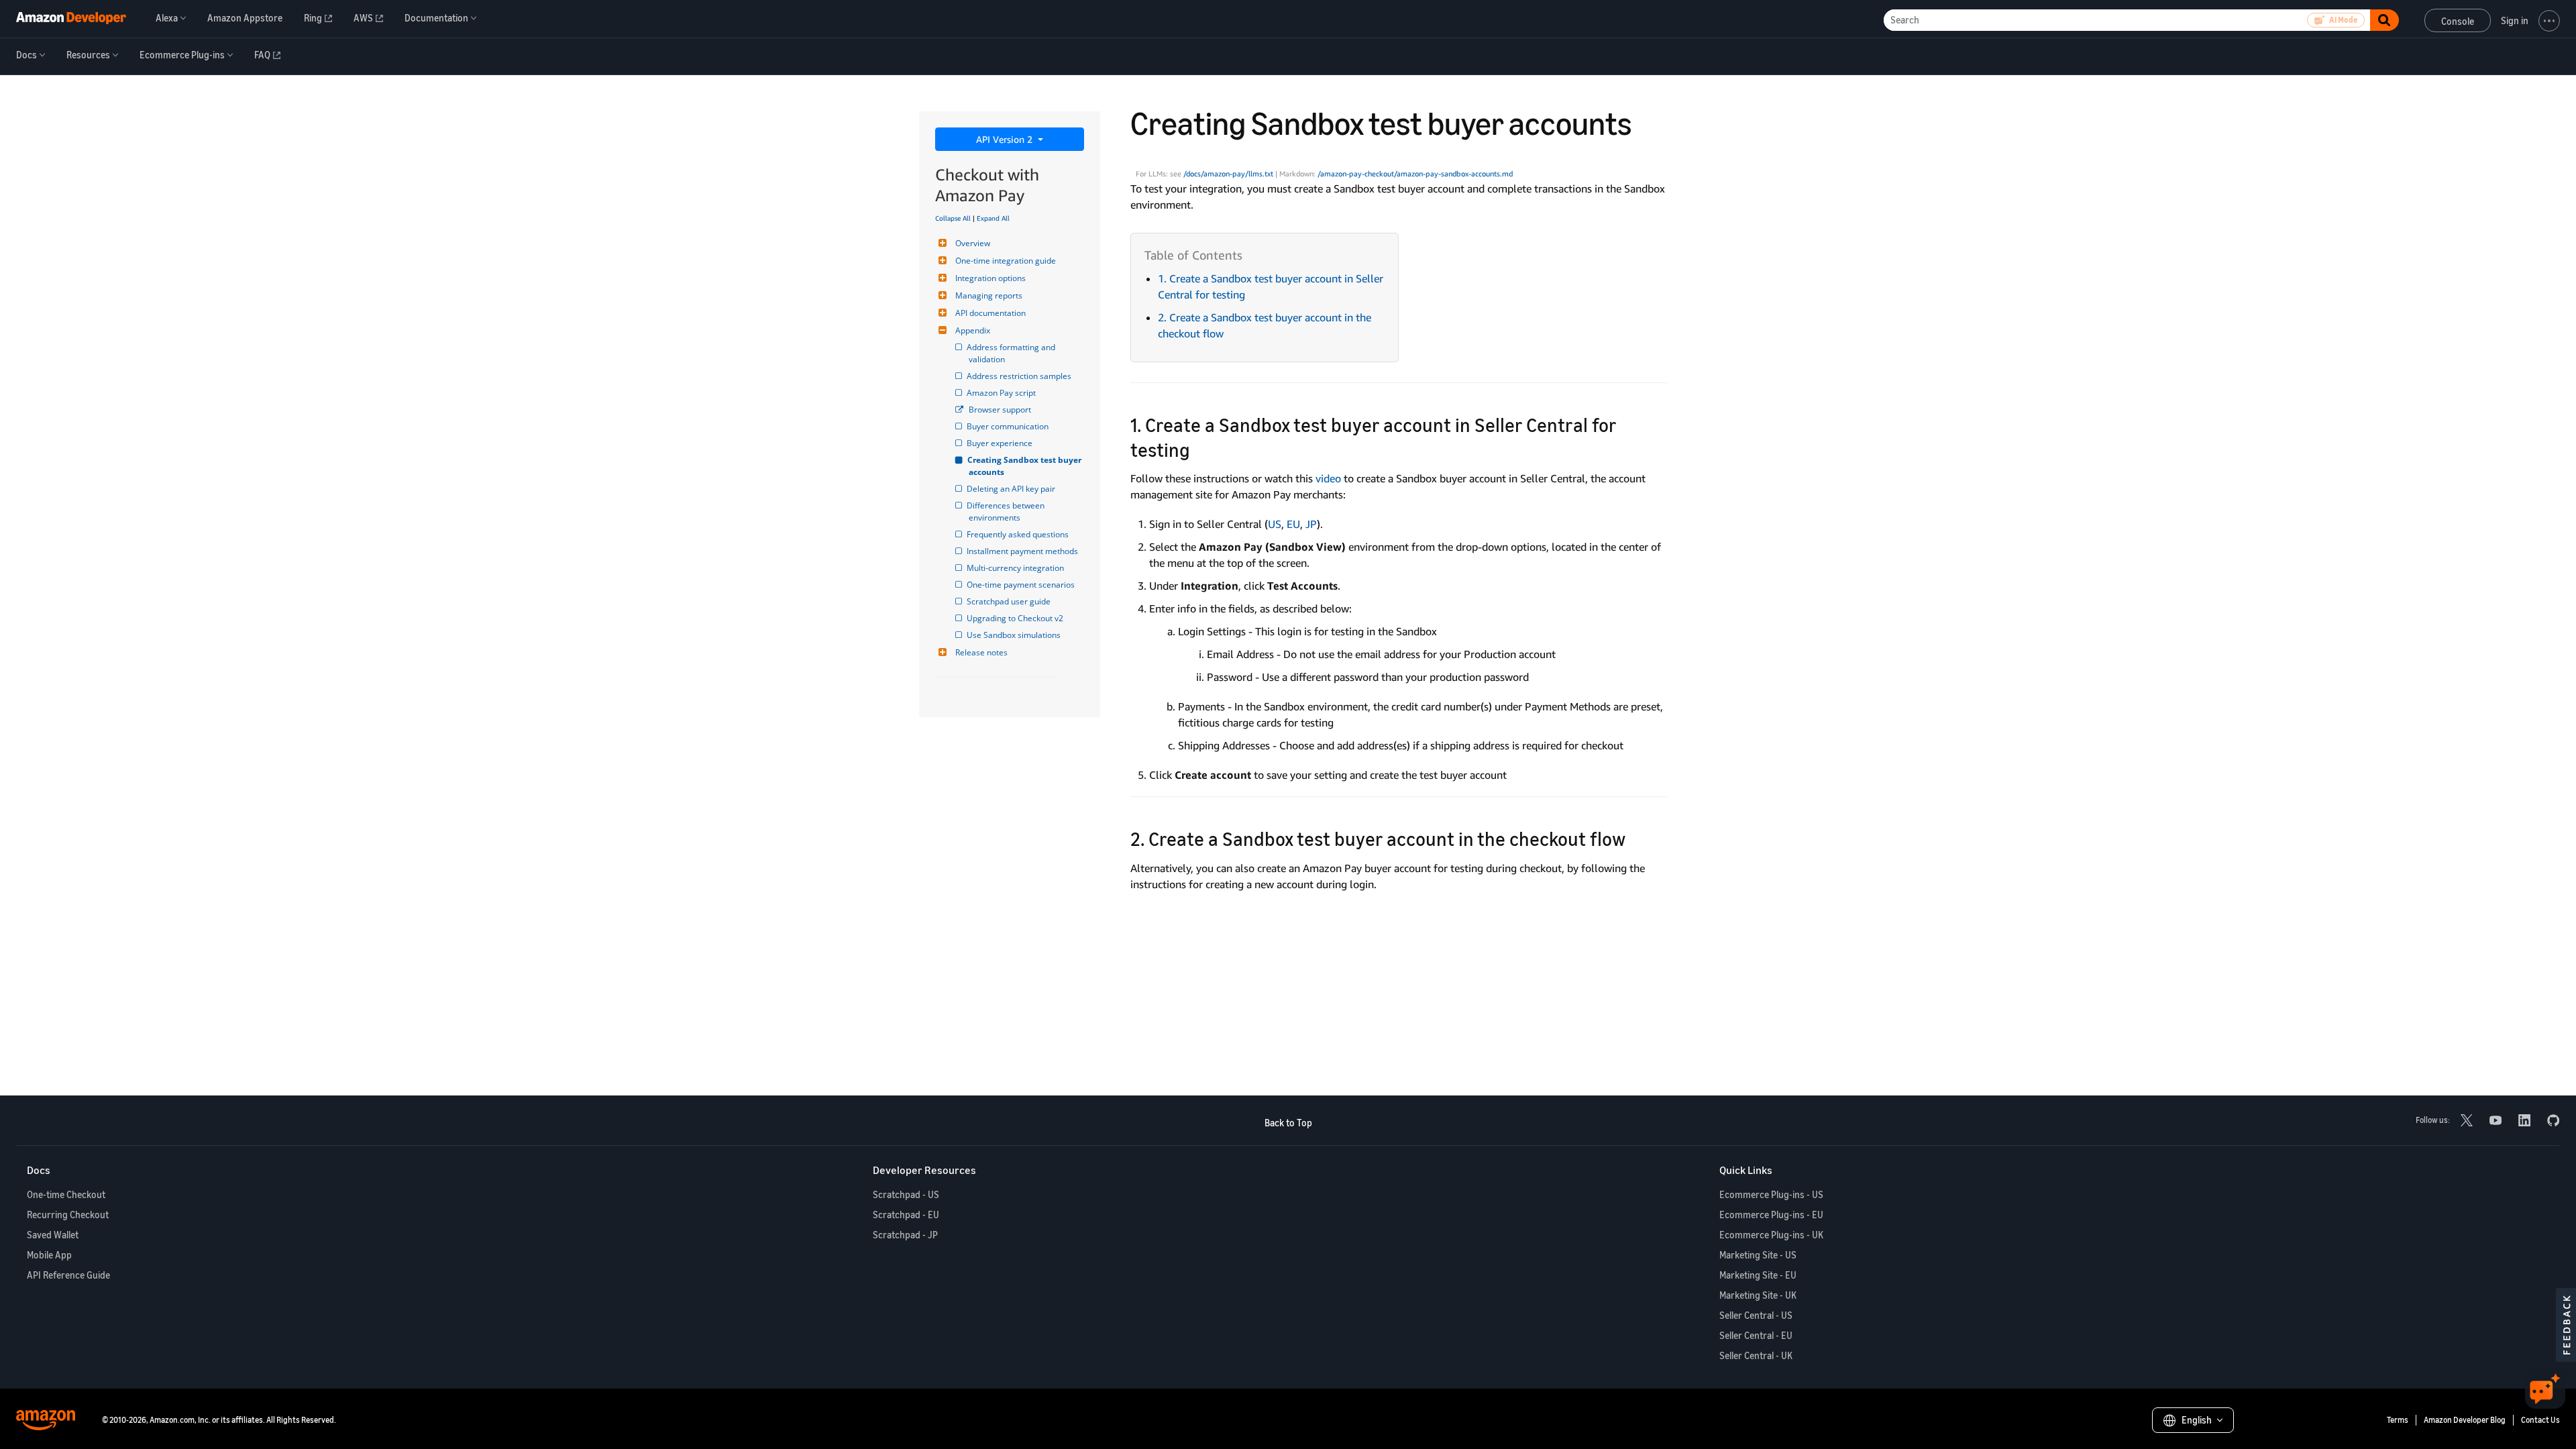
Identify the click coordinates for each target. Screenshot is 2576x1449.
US (1275, 524)
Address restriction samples (1020, 376)
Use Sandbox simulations (1015, 635)
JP (1311, 524)
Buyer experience (1001, 443)
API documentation (990, 313)
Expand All (993, 218)
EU (1293, 524)
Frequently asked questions (1019, 534)
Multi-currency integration (1016, 568)
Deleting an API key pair (1012, 489)
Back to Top (1288, 1123)
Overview (973, 243)
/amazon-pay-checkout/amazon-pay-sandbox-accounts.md (1415, 174)
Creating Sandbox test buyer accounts (1026, 466)
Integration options (990, 278)
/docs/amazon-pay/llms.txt (1228, 174)
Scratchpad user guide (1010, 601)
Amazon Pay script (1002, 393)
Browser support (1000, 410)
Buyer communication (1009, 426)
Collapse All (953, 218)
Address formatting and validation (1013, 353)
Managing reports (989, 296)
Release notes (981, 652)
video (1328, 478)
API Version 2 (1006, 139)
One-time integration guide (1006, 261)
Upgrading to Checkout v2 (1016, 618)
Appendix (973, 330)
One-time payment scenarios (1022, 585)
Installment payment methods (1023, 551)
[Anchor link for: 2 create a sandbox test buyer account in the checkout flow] (1635, 838)
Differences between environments (1008, 512)
